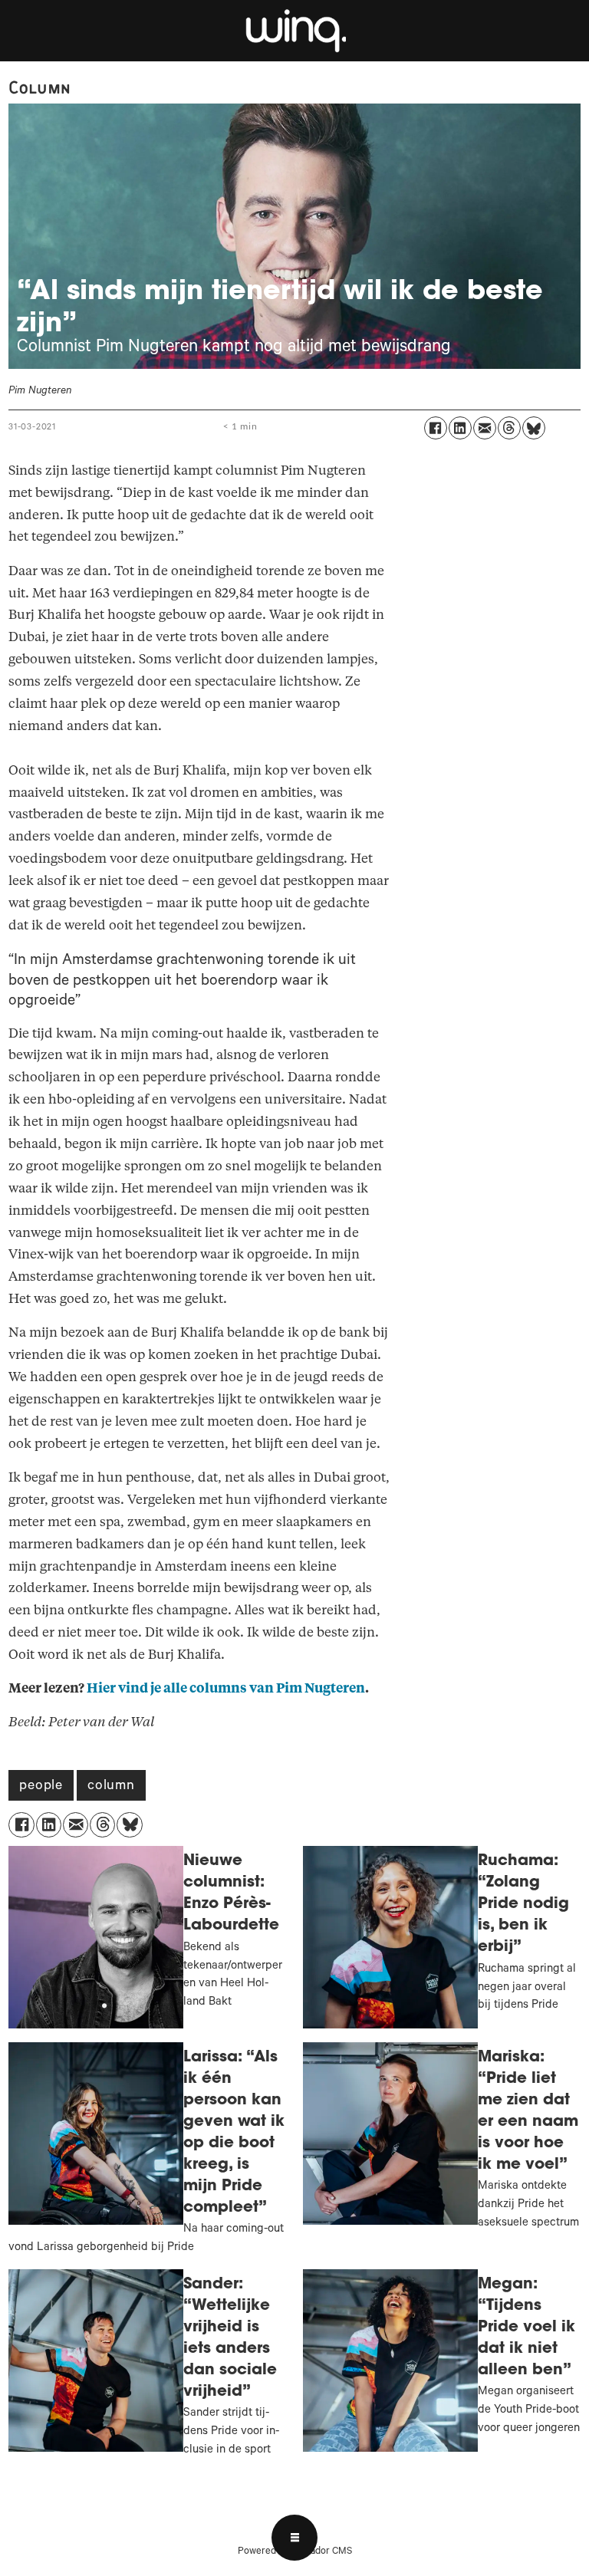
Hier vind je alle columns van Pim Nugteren (226, 1688)
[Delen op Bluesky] (534, 428)
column (111, 1787)
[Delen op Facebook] (436, 428)
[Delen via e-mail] (485, 428)
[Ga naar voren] (294, 31)
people (41, 1787)
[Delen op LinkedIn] (460, 428)
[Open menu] (294, 2538)
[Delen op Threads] (509, 428)
